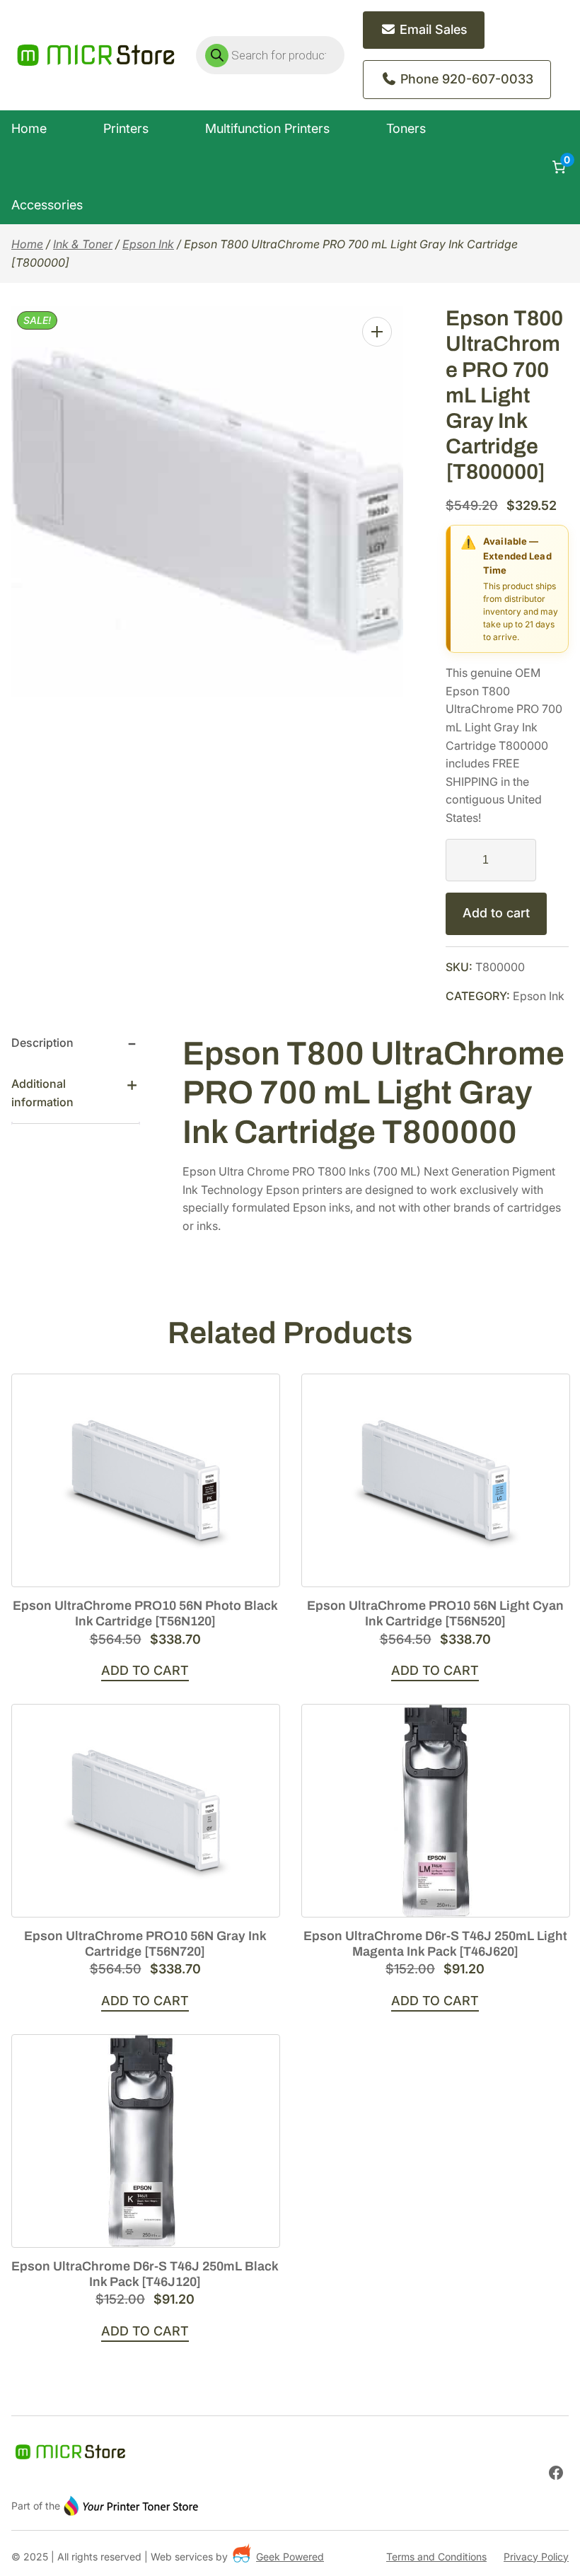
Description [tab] (42, 1043)
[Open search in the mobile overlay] (270, 55)
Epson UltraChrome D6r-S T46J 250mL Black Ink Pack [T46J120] (145, 2274)
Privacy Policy (536, 2557)
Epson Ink (148, 244)
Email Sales (432, 29)
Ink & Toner (83, 244)
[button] (377, 332)
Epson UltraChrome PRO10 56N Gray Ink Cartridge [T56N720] (145, 1944)
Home (27, 244)
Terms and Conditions (436, 2557)
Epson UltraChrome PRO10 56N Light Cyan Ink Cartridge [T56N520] (435, 1613)
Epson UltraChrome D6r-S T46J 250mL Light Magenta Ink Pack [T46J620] (435, 1944)
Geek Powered (290, 2557)
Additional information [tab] (42, 1093)
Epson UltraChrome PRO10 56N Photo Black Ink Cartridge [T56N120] (145, 1613)
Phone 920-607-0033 (465, 79)
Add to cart (496, 913)
